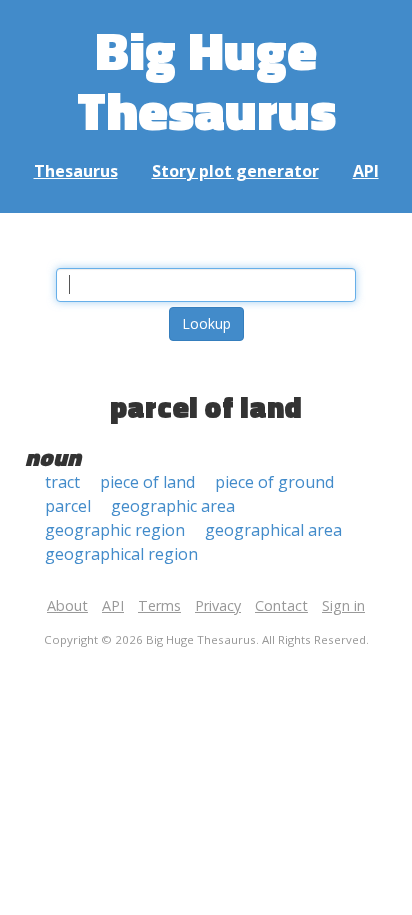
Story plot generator (235, 171)
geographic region (115, 530)
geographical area (273, 530)
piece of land (147, 482)
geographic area (173, 506)
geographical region (121, 554)
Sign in (343, 605)
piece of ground (274, 482)
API (366, 171)
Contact (281, 605)
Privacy (218, 605)
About (67, 605)
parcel (68, 506)
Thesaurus (76, 171)
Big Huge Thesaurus (206, 79)
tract (62, 482)
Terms (159, 605)
